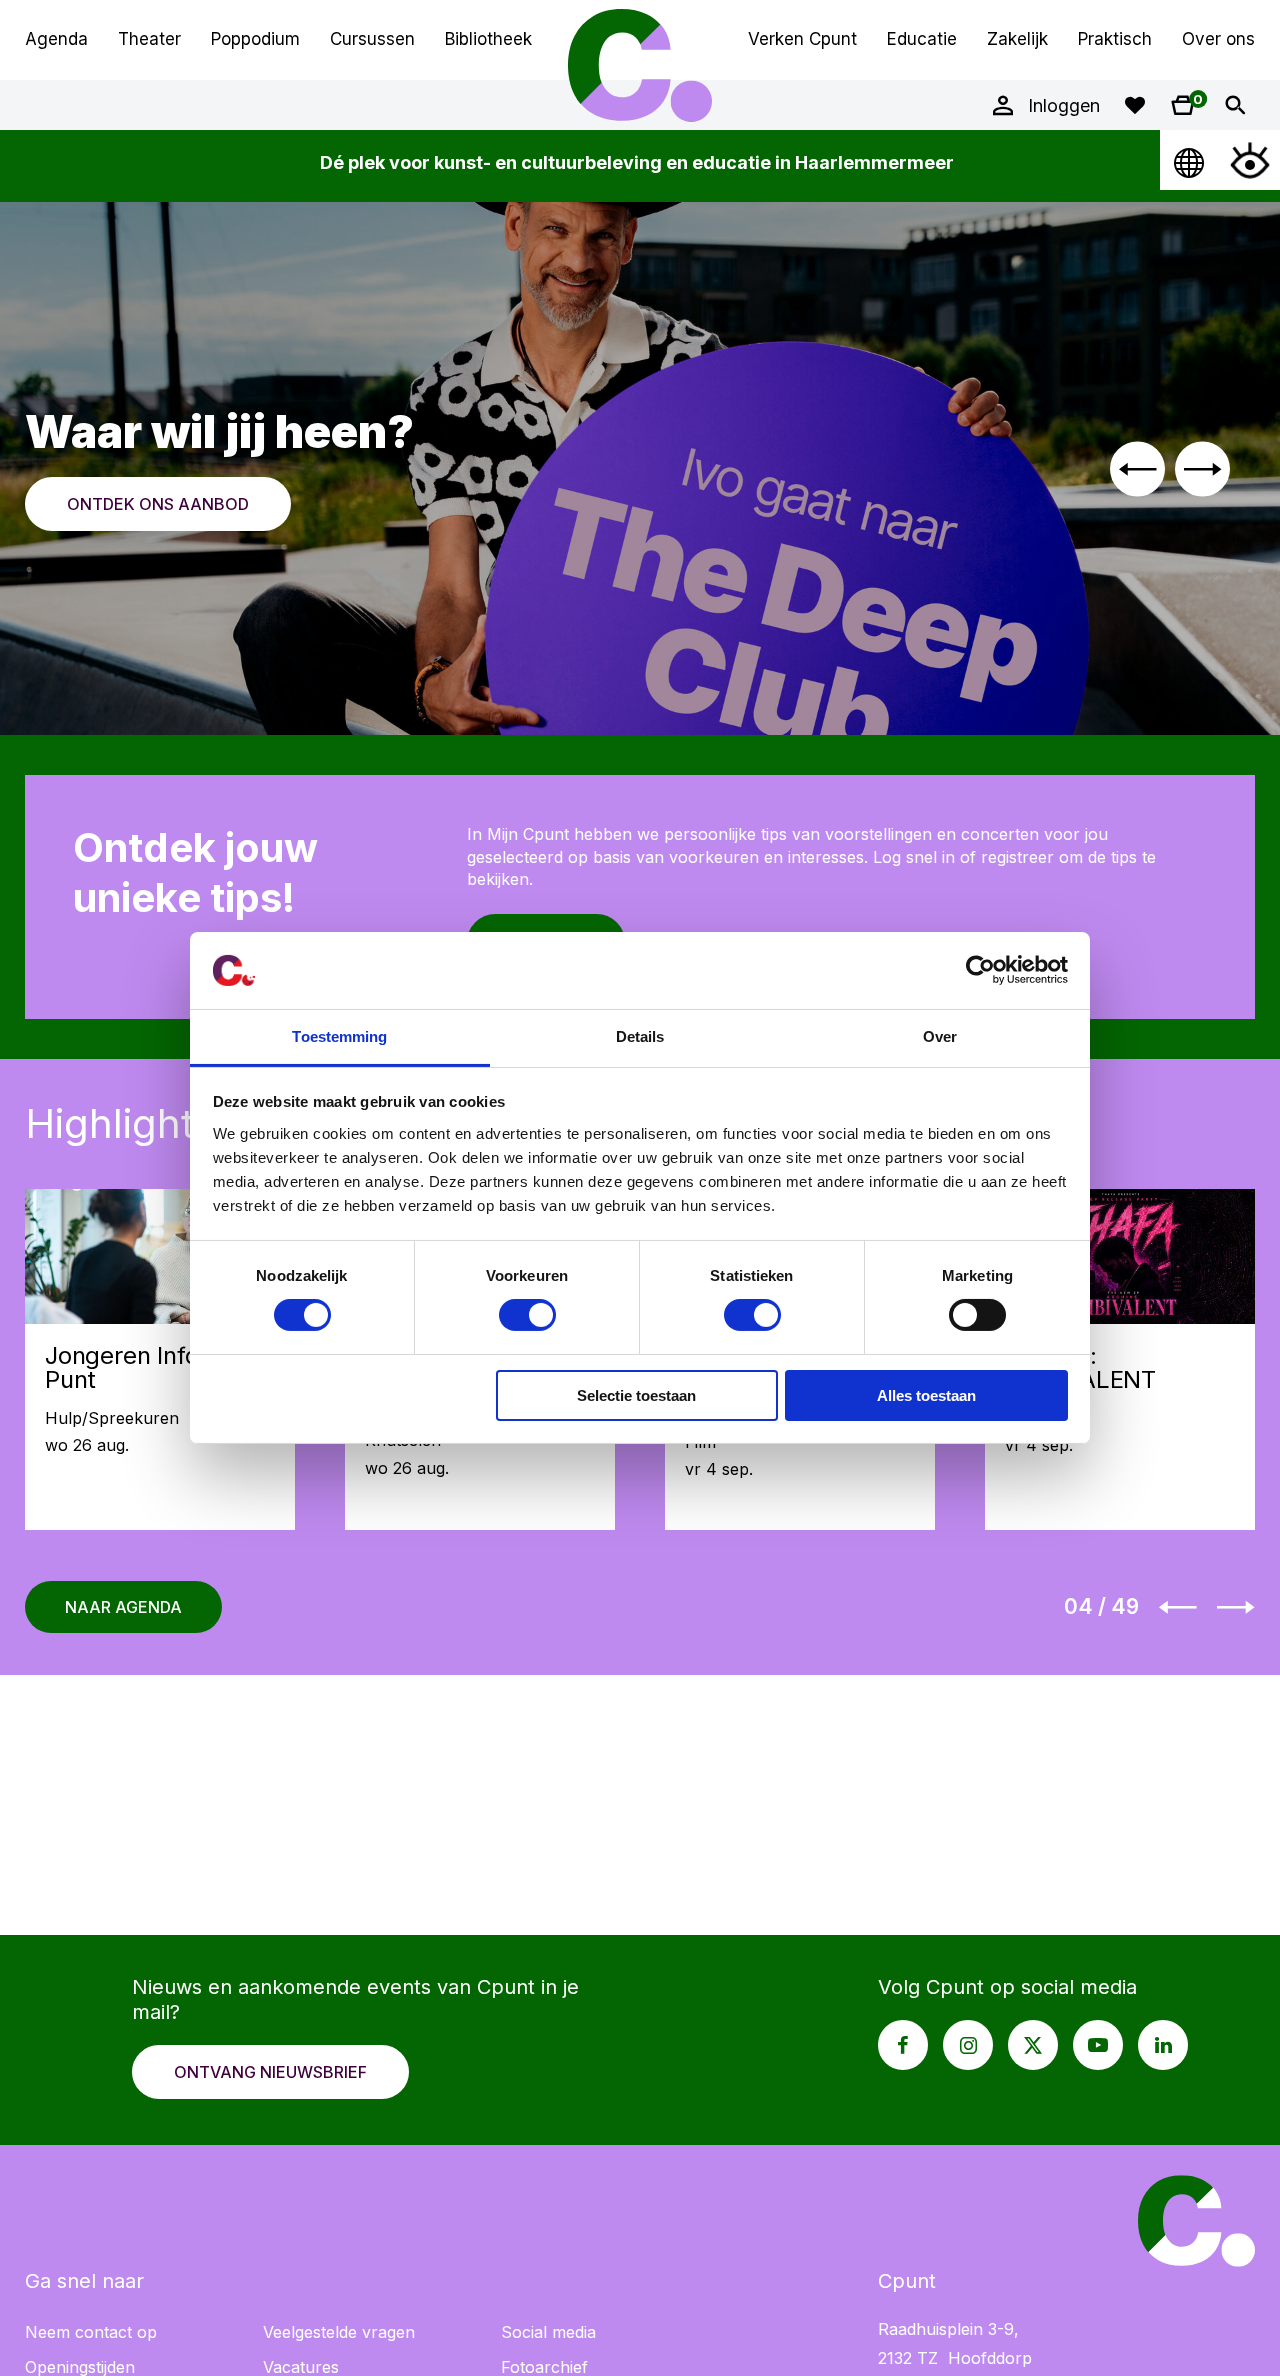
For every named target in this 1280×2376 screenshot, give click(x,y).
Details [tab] (640, 1036)
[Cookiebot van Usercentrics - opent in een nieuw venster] (980, 970)
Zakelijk (1017, 39)
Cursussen (372, 39)
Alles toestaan (926, 1395)
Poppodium (255, 39)
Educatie (922, 39)
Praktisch (1115, 39)
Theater (149, 39)
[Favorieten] (1135, 105)
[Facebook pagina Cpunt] (903, 2045)
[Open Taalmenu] (1190, 160)
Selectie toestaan (636, 1395)
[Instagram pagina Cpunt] (968, 2045)
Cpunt (640, 65)
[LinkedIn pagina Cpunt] (1163, 2045)
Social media (548, 2332)
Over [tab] (940, 1036)
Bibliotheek (488, 39)
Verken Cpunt (802, 39)
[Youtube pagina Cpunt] (1098, 2045)
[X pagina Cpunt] (1033, 2045)
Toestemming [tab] (339, 1036)
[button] (1137, 468)
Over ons (1218, 39)
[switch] (527, 1315)
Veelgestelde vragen (339, 2332)
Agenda (56, 39)
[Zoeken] (1235, 105)
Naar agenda (123, 1607)
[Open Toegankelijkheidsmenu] (1250, 160)
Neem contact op (91, 2332)
